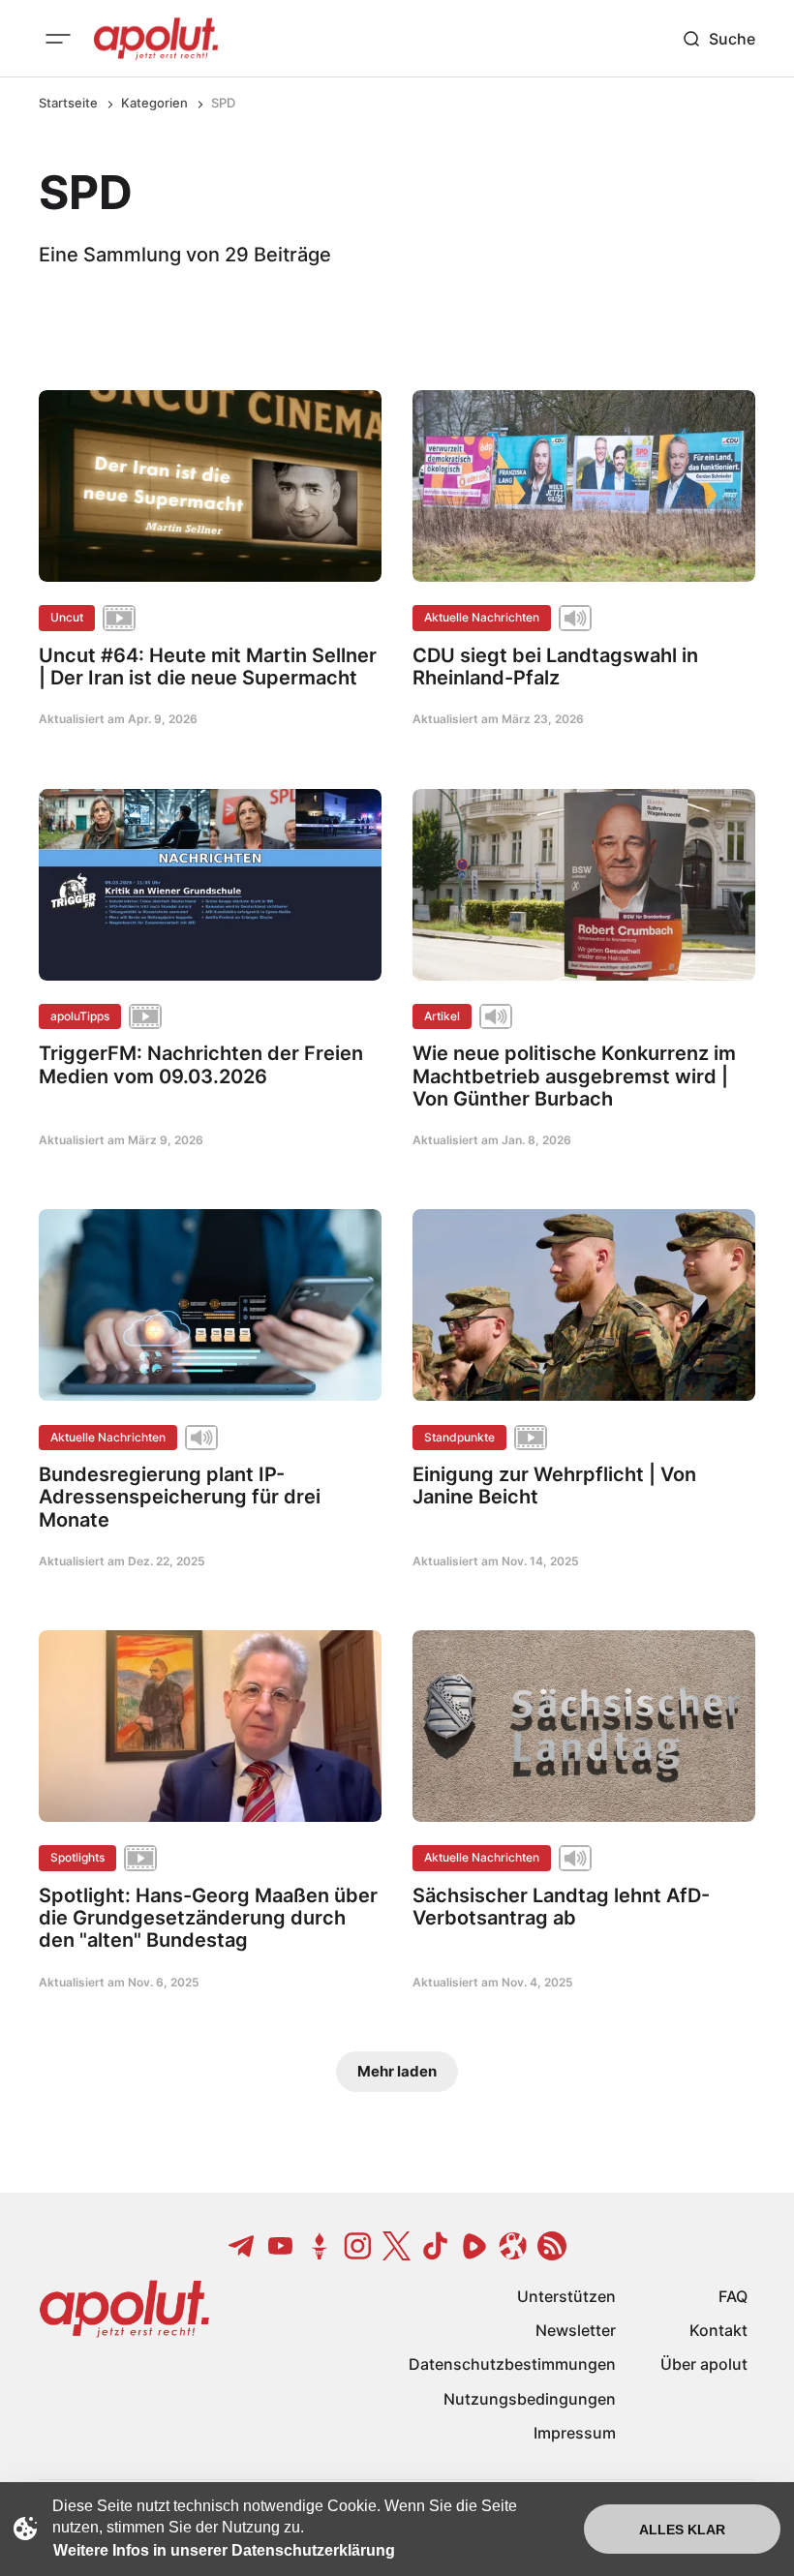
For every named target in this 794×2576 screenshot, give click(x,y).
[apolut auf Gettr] (320, 2246)
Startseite (68, 103)
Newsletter (576, 2330)
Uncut (67, 617)
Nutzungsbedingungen (530, 2399)
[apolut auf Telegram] (242, 2246)
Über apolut (704, 2364)
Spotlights (77, 1857)
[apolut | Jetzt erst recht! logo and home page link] (156, 39)
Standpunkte (459, 1437)
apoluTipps (80, 1016)
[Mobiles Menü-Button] (58, 39)
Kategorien (154, 103)
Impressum (575, 2433)
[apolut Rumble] (474, 2246)
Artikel (442, 1016)
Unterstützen (566, 2296)
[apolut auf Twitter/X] (397, 2246)
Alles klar (682, 2530)
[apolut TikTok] (436, 2246)
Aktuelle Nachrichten (482, 617)
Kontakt (718, 2330)
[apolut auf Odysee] (513, 2246)
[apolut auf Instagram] (358, 2246)
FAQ (733, 2296)
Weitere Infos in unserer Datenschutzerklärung (224, 2550)
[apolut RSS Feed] (552, 2246)
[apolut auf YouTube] (281, 2246)
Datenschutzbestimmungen (512, 2364)
